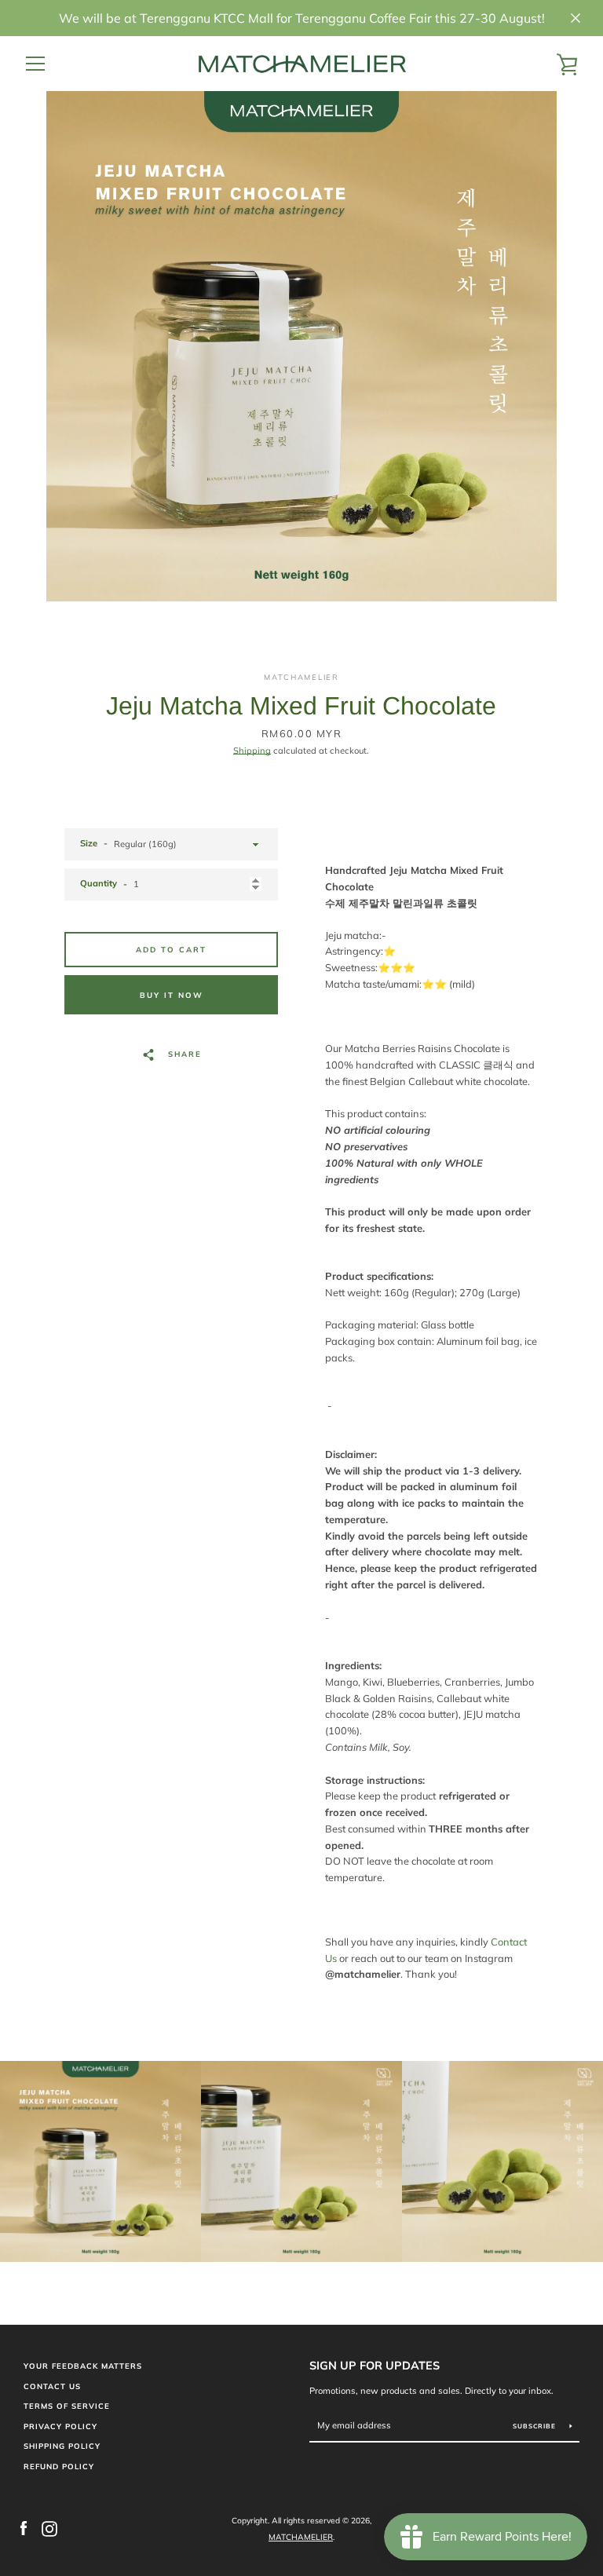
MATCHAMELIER (301, 2537)
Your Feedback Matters (83, 2366)
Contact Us (52, 2386)
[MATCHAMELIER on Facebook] (24, 2527)
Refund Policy (59, 2466)
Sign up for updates (375, 2366)
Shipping (252, 751)
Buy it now (172, 995)
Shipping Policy (62, 2446)
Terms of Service (67, 2406)
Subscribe (535, 2426)
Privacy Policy (60, 2426)
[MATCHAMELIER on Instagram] (49, 2527)
